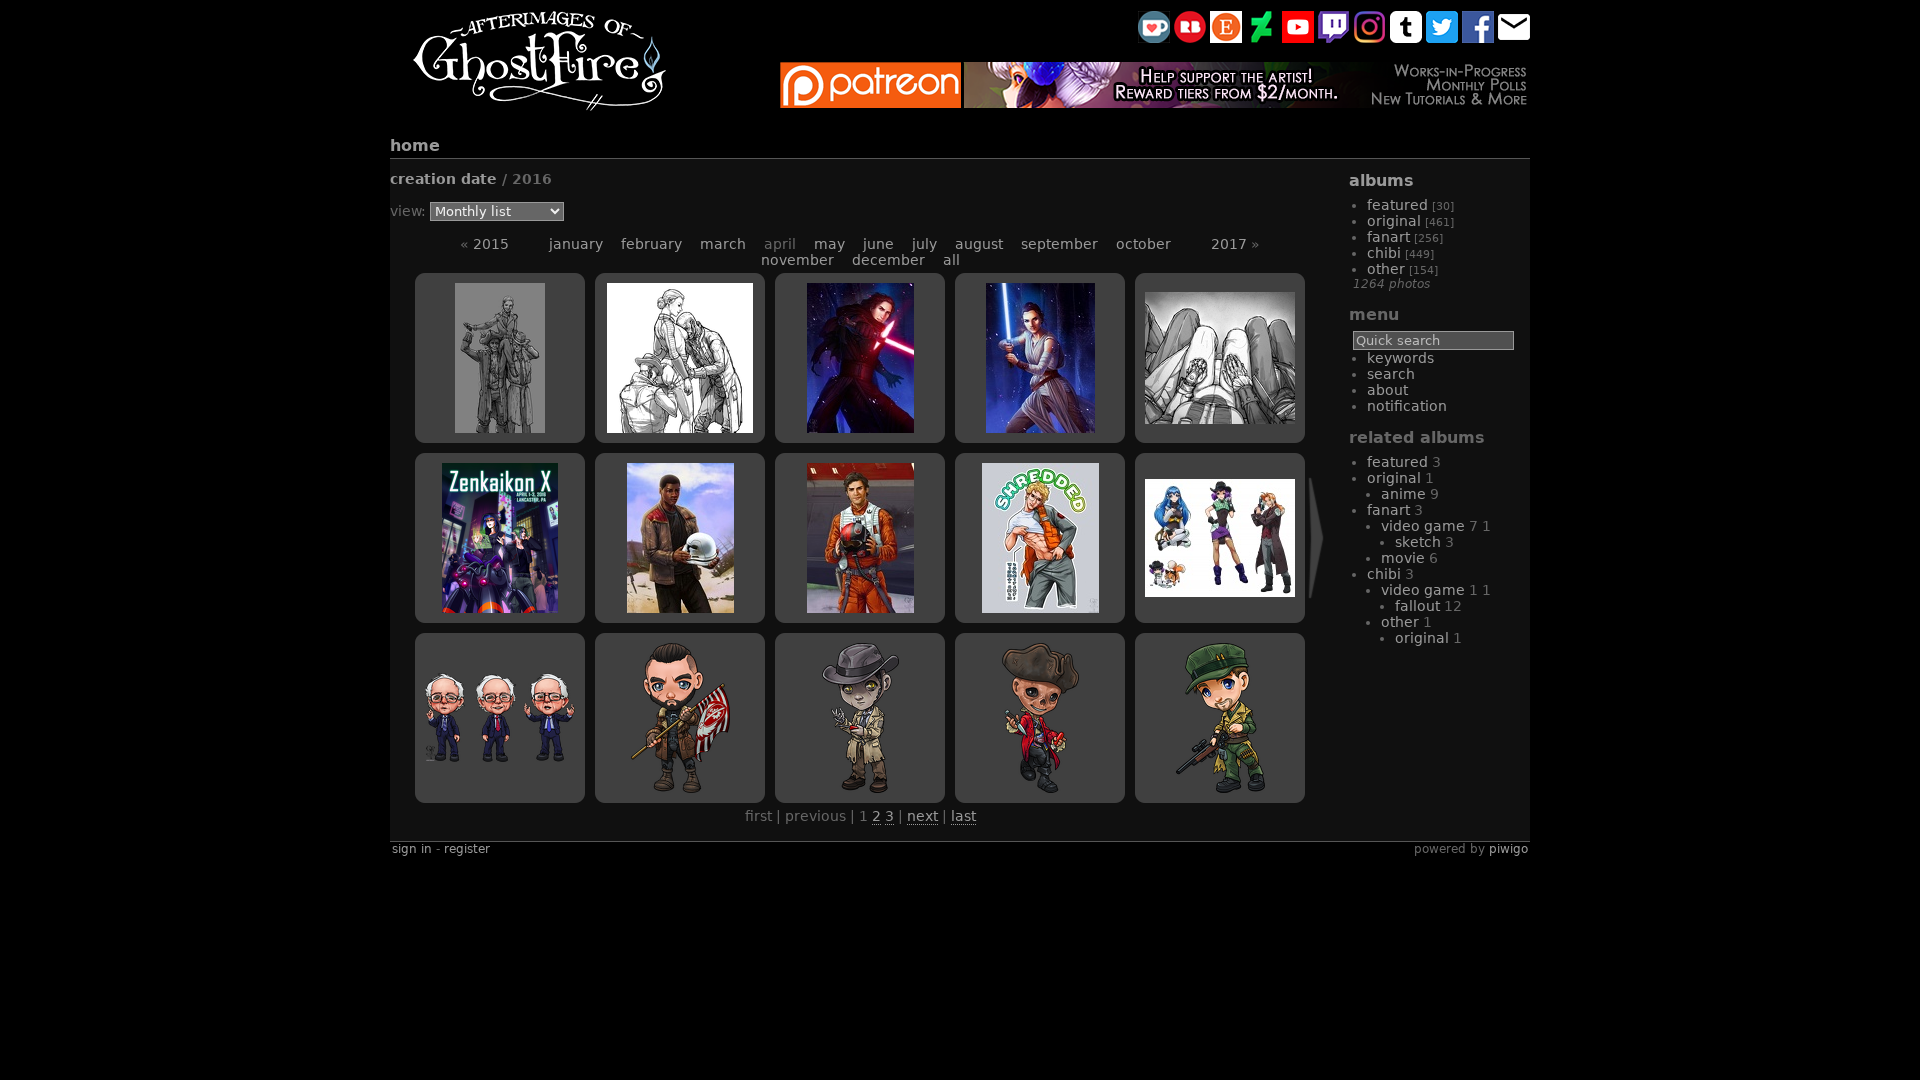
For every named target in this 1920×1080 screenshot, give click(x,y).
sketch (1418, 542)
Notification (1407, 406)
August (979, 244)
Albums (1381, 180)
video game (1423, 526)
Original (1422, 638)
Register (467, 849)
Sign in (412, 849)
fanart (1388, 237)
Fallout (1417, 606)
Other (1400, 622)
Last (963, 816)
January (576, 244)
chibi (1384, 253)
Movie (1403, 558)
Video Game (1423, 590)
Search (1391, 374)
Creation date (443, 179)
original (1394, 221)
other (1386, 269)
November (797, 260)
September (1059, 244)
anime (1403, 494)
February (651, 244)
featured (1397, 205)
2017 (1229, 244)
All (951, 260)
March (723, 244)
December (888, 260)
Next (922, 816)
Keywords (1400, 358)
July (924, 244)
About (1387, 390)
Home (415, 145)
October (1143, 244)
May (829, 244)
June (878, 244)
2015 (491, 244)
